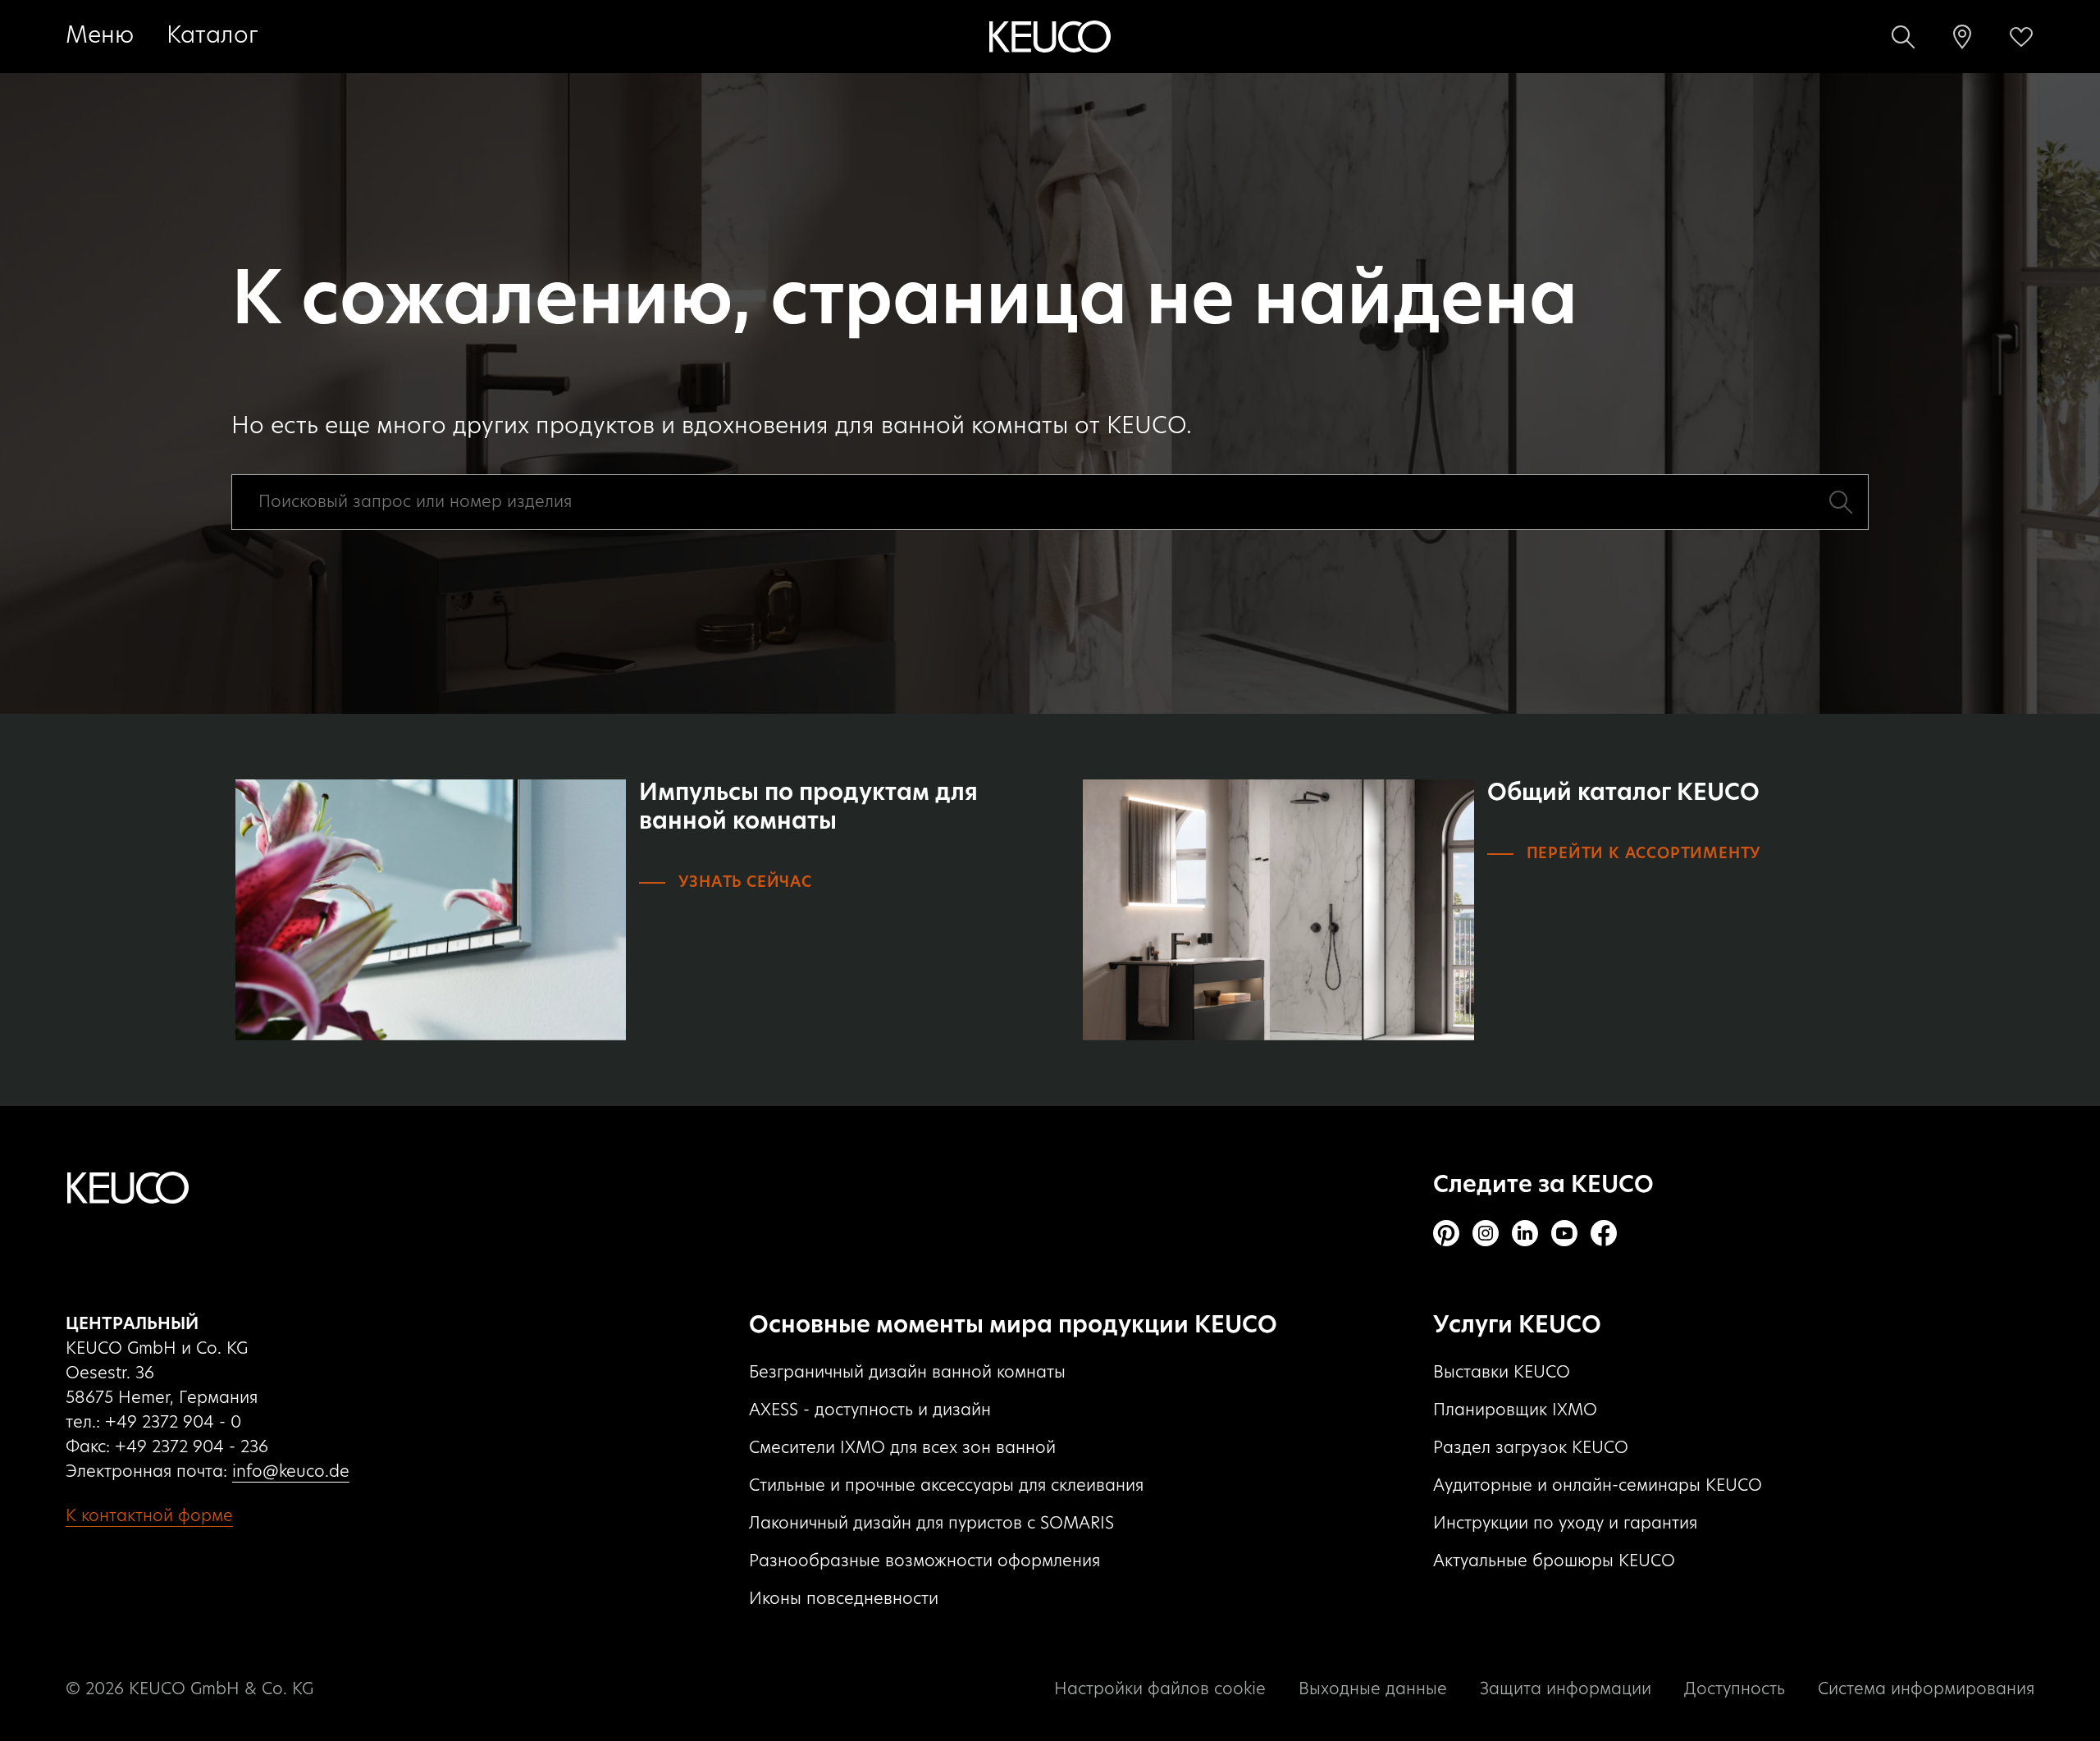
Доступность (1735, 1689)
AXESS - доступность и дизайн (870, 1410)
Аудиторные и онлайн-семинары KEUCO (1598, 1486)
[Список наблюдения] (2021, 37)
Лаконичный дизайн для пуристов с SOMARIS (931, 1524)
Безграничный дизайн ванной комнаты (907, 1373)
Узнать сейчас (745, 883)
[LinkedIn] (1525, 1233)
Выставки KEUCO (1502, 1373)
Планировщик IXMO (1515, 1410)
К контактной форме (149, 1516)
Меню (100, 36)
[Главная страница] (1050, 37)
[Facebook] (1604, 1233)
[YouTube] (1564, 1233)
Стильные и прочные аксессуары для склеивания (946, 1486)
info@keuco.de (291, 1472)
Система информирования (1926, 1689)
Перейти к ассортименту (1644, 854)
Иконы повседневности (844, 1599)
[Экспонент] (1962, 37)
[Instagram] (1486, 1233)
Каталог (212, 36)
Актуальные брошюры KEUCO (1554, 1561)
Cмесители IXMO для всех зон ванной (902, 1448)
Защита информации (1566, 1689)
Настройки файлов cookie (1160, 1689)
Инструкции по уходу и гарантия (1565, 1524)
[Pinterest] (1446, 1233)
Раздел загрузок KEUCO (1531, 1448)
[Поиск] (1903, 37)
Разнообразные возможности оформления (924, 1561)
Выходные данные (1373, 1689)
